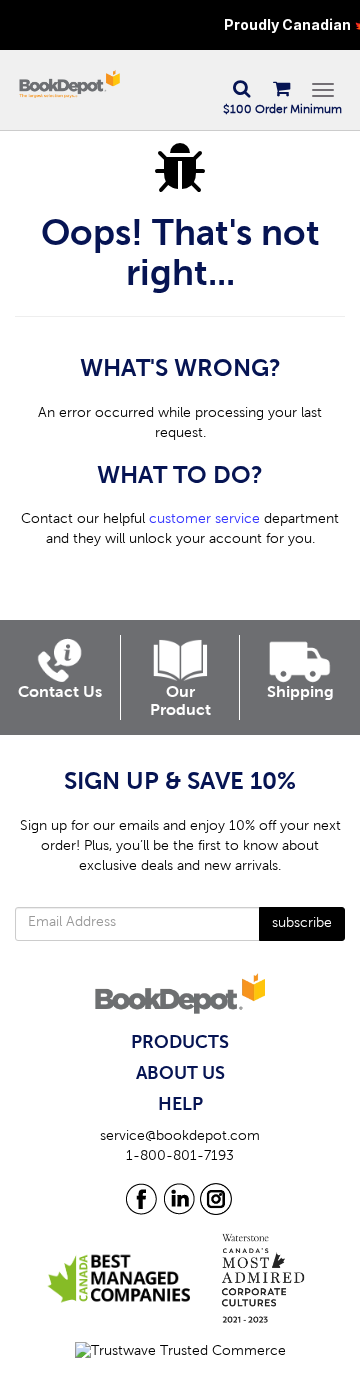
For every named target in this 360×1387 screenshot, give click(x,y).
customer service (204, 520)
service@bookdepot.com (180, 1137)
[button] (241, 90)
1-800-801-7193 (180, 1157)
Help (180, 1105)
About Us (180, 1074)
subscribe (302, 924)
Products (180, 1043)
